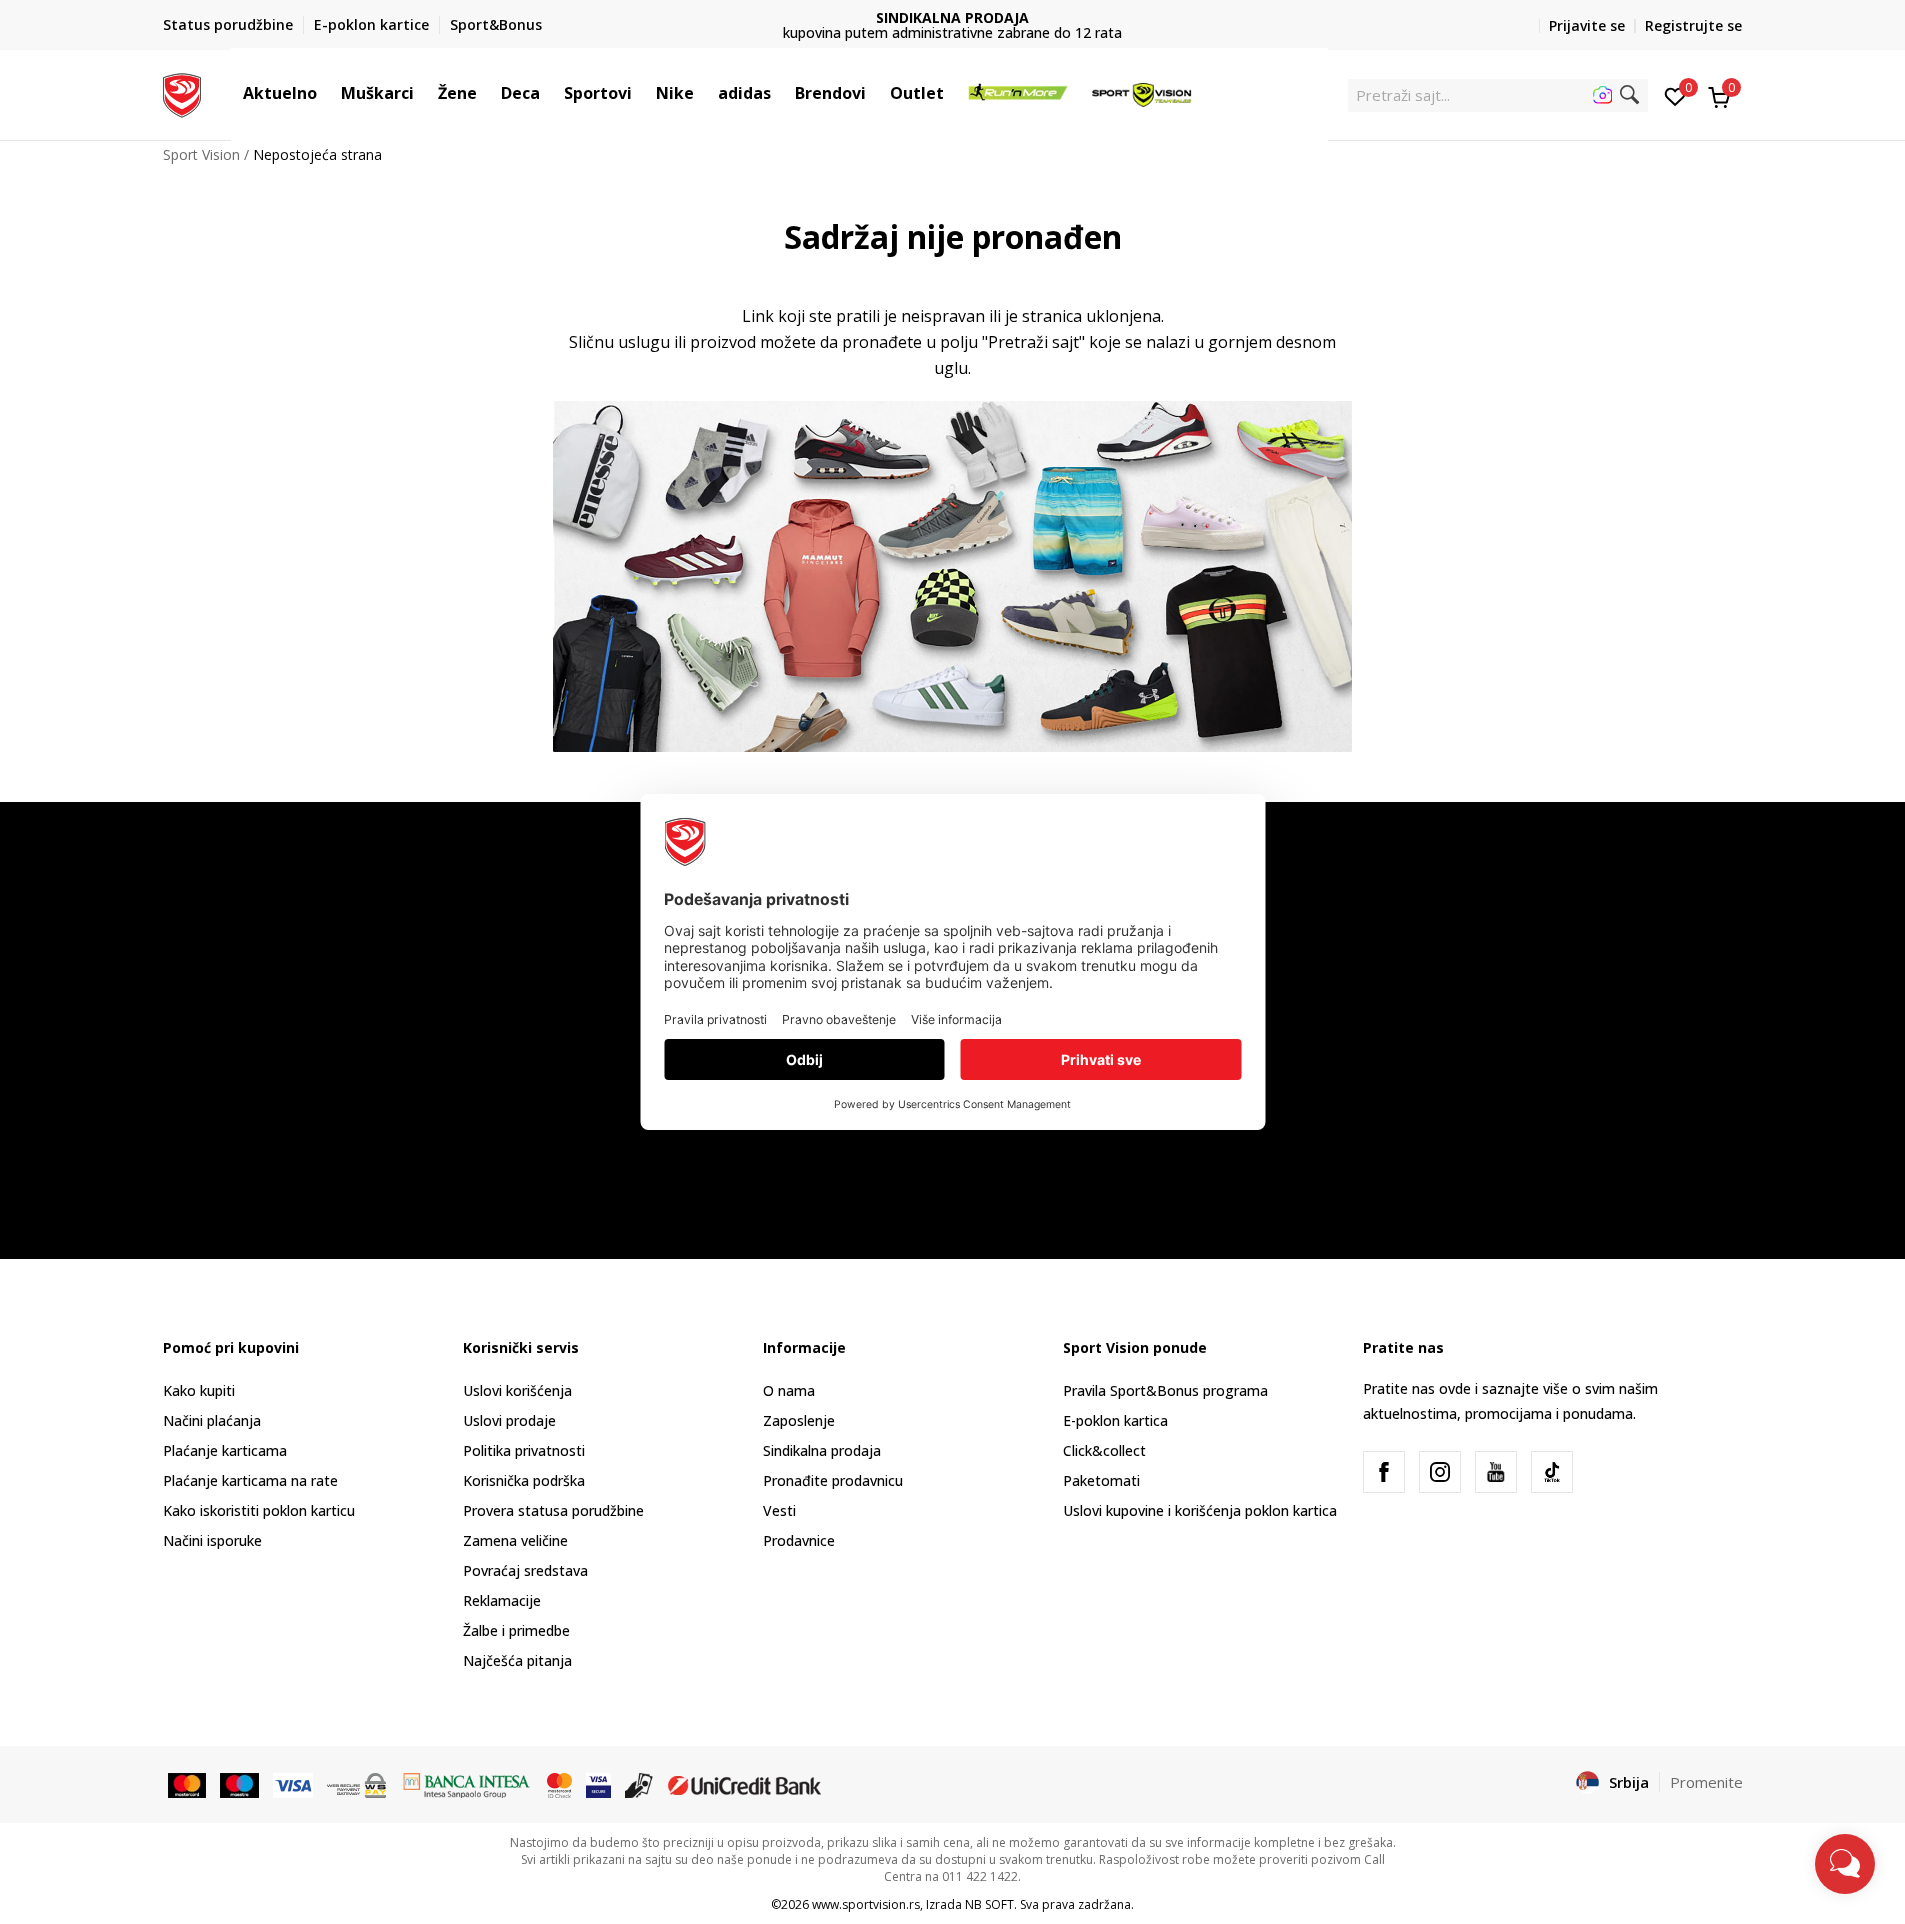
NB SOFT (989, 1904)
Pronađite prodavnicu (833, 1480)
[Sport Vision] (182, 93)
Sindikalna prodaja (822, 1450)
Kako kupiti (199, 1390)
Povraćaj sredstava (525, 1570)
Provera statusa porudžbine (553, 1510)
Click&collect (1104, 1450)
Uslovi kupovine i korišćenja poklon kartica (1200, 1510)
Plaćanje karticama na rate (250, 1480)
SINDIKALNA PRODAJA (952, 17)
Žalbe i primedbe (516, 1630)
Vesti (779, 1510)
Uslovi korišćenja (517, 1390)
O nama (789, 1390)
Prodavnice (799, 1540)
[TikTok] (1552, 1472)
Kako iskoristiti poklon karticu (259, 1510)
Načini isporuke (212, 1540)
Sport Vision (201, 154)
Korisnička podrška (524, 1480)
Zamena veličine (515, 1540)
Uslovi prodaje (509, 1420)
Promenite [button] (1706, 1782)
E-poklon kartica (1115, 1420)
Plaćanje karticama (225, 1450)
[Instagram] (1440, 1472)
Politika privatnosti (524, 1450)
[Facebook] (1384, 1472)
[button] (327, 93)
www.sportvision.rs (866, 1904)
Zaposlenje (799, 1420)
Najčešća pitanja (517, 1660)
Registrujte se (1693, 25)
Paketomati (1101, 1480)
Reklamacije (502, 1600)
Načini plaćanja (212, 1420)
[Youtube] (1496, 1472)
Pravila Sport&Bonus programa (1165, 1390)
